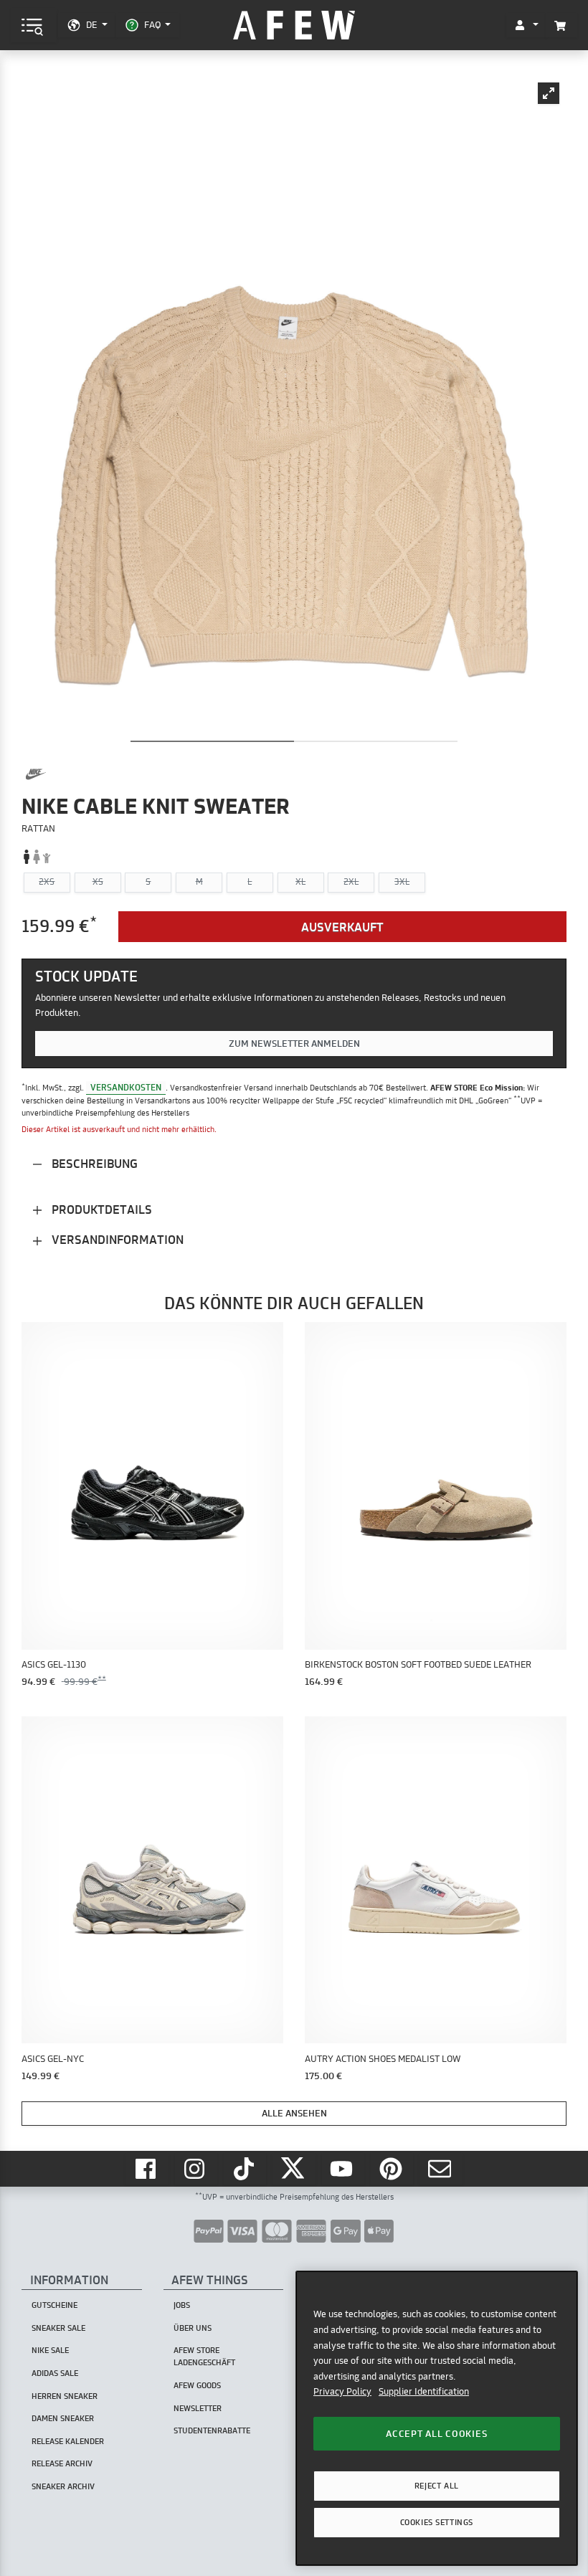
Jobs (182, 2305)
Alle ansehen (294, 2113)
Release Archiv (62, 2463)
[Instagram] (196, 2169)
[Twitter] (294, 2169)
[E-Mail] (441, 2169)
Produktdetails (100, 1209)
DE (91, 24)
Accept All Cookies (436, 2433)
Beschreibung (93, 1163)
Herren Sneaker (65, 2396)
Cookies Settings (437, 2522)
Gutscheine (54, 2305)
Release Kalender (68, 2441)
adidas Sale (55, 2373)
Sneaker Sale (58, 2328)
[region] (437, 2418)
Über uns (193, 2328)
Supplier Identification (424, 2391)
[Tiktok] (245, 2169)
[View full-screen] (549, 93)
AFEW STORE (294, 25)
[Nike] (36, 774)
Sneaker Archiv (63, 2486)
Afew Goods (197, 2385)
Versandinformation (116, 1239)
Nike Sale (50, 2350)
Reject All (437, 2486)
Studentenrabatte (212, 2430)
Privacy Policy (342, 2391)
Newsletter (198, 2408)
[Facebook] (147, 2169)
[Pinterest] (392, 2169)
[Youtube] (343, 2169)
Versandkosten (126, 1087)
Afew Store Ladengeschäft (204, 2356)
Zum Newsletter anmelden (294, 1043)
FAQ (152, 24)
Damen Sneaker (63, 2418)
